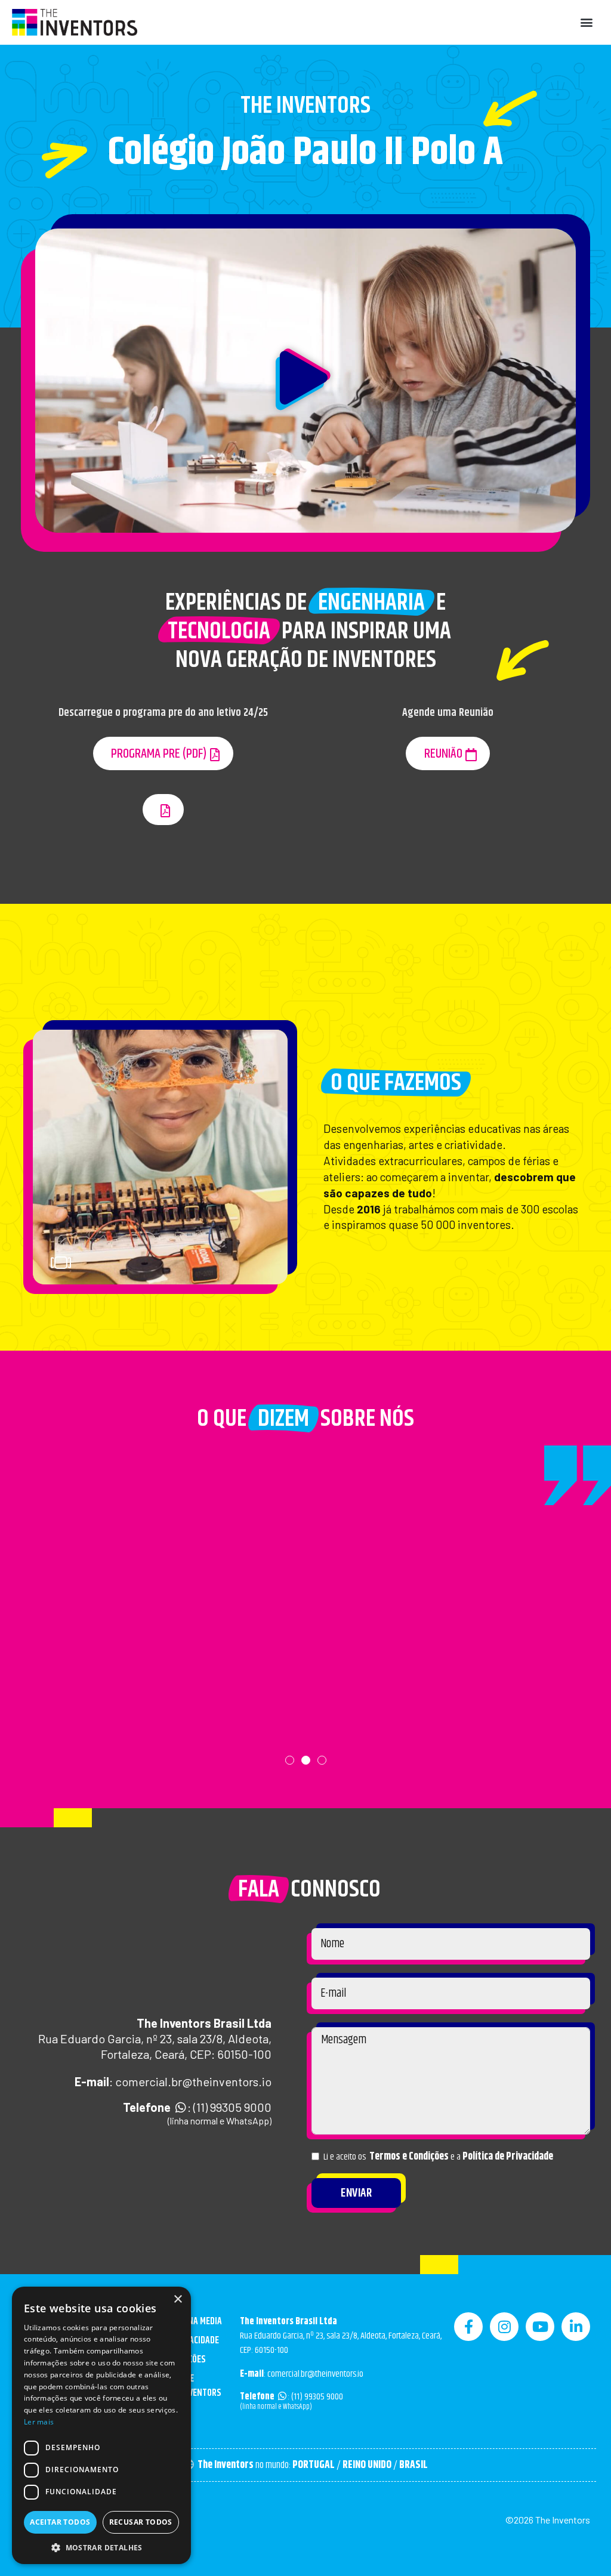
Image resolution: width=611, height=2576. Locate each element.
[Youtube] (540, 2327)
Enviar (356, 2193)
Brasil (413, 2465)
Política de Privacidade (508, 2157)
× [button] (178, 2299)
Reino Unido (367, 2465)
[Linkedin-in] (576, 2327)
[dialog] (101, 2425)
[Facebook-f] (468, 2327)
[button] (586, 22)
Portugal (314, 2465)
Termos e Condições (409, 2157)
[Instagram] (504, 2327)
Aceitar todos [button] (60, 2522)
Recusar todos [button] (141, 2522)
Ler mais (39, 2422)
